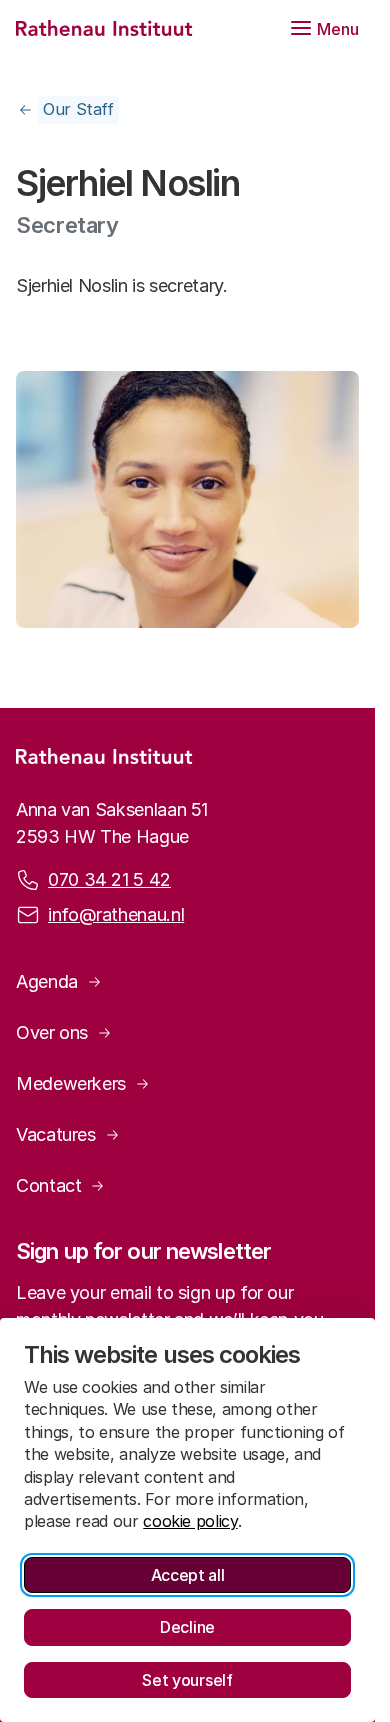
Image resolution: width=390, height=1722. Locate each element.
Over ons (52, 1032)
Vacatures (56, 1134)
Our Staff (78, 109)
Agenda (47, 981)
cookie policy (190, 1521)
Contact (48, 1185)
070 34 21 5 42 (109, 879)
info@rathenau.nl (116, 914)
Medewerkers (71, 1083)
